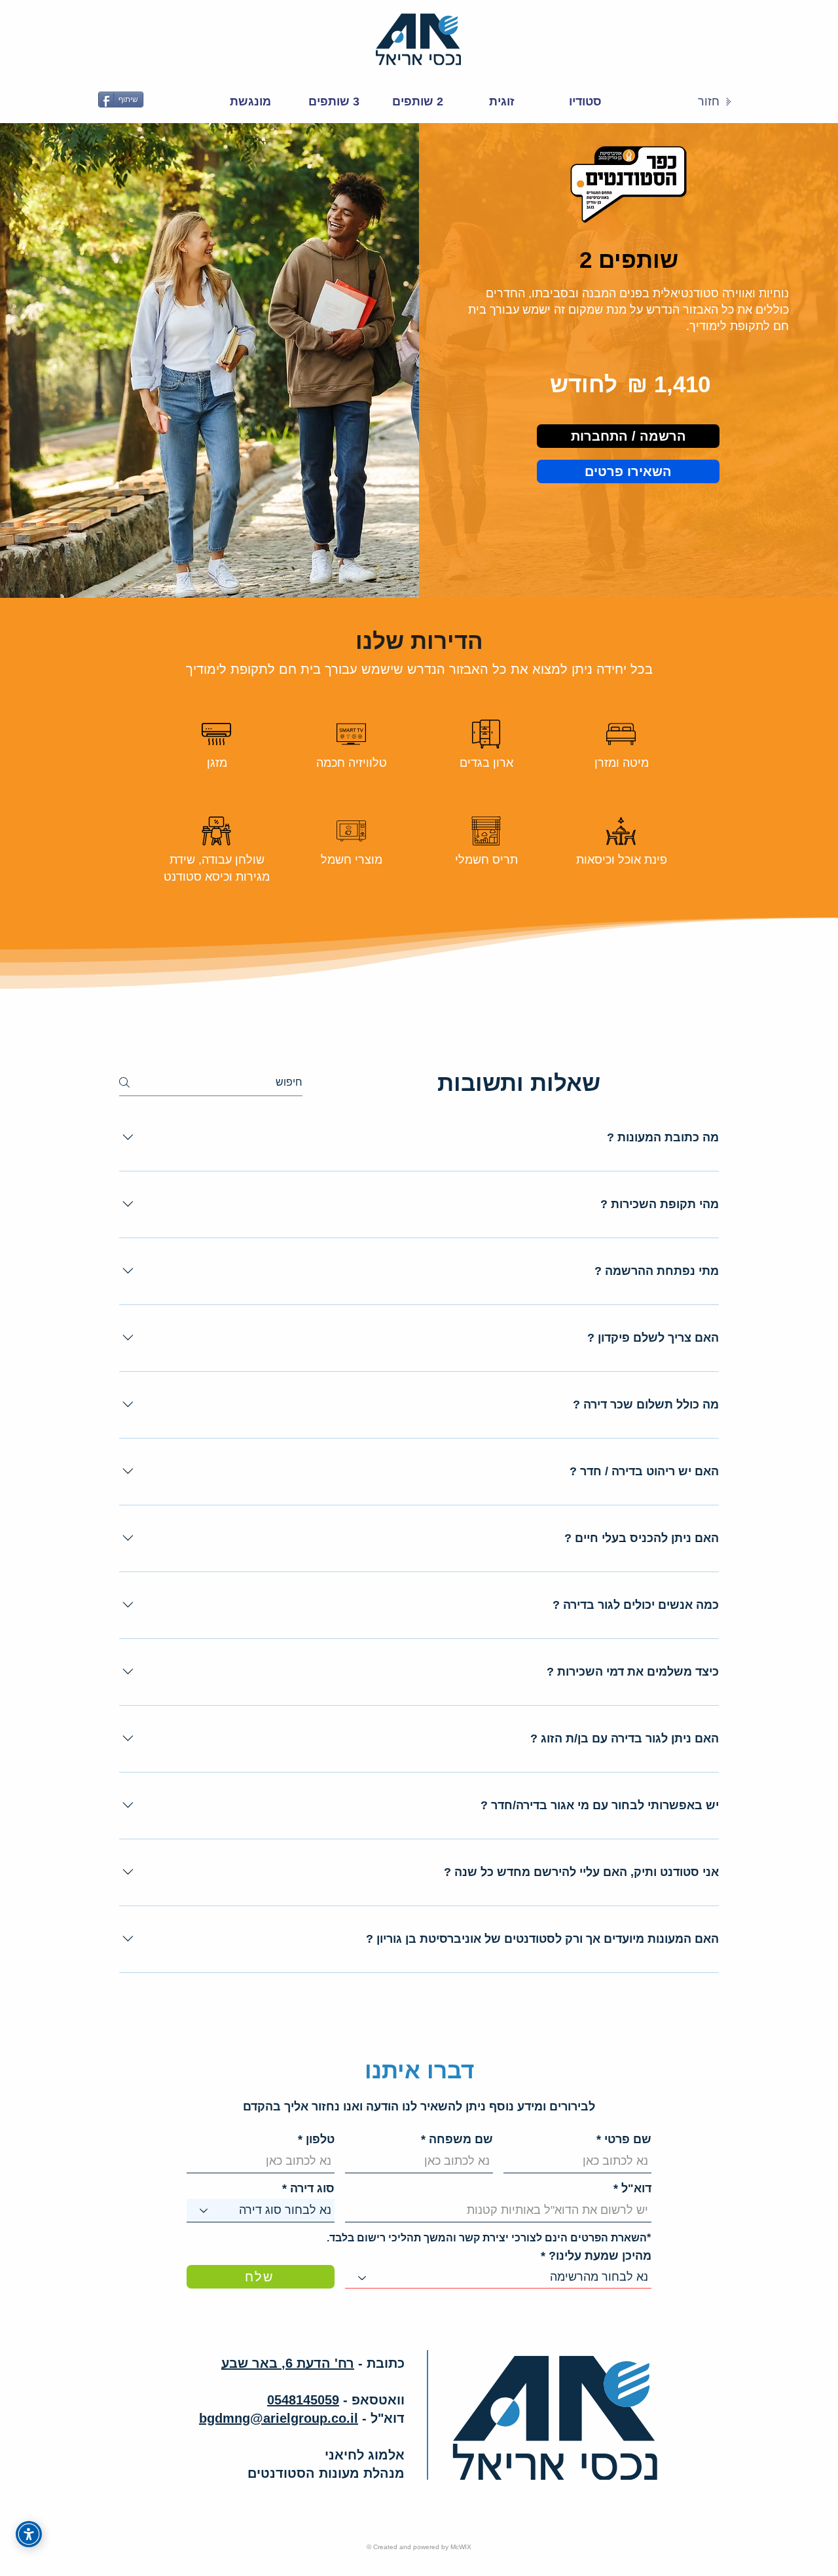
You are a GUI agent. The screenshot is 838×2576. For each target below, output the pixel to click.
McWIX (461, 2547)
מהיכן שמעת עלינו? (600, 2256)
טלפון (320, 2139)
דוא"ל (636, 2188)
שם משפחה (461, 2139)
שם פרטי (628, 2139)
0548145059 (303, 2400)
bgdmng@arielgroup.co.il (279, 2418)
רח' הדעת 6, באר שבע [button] (288, 2363)
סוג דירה (312, 2188)
